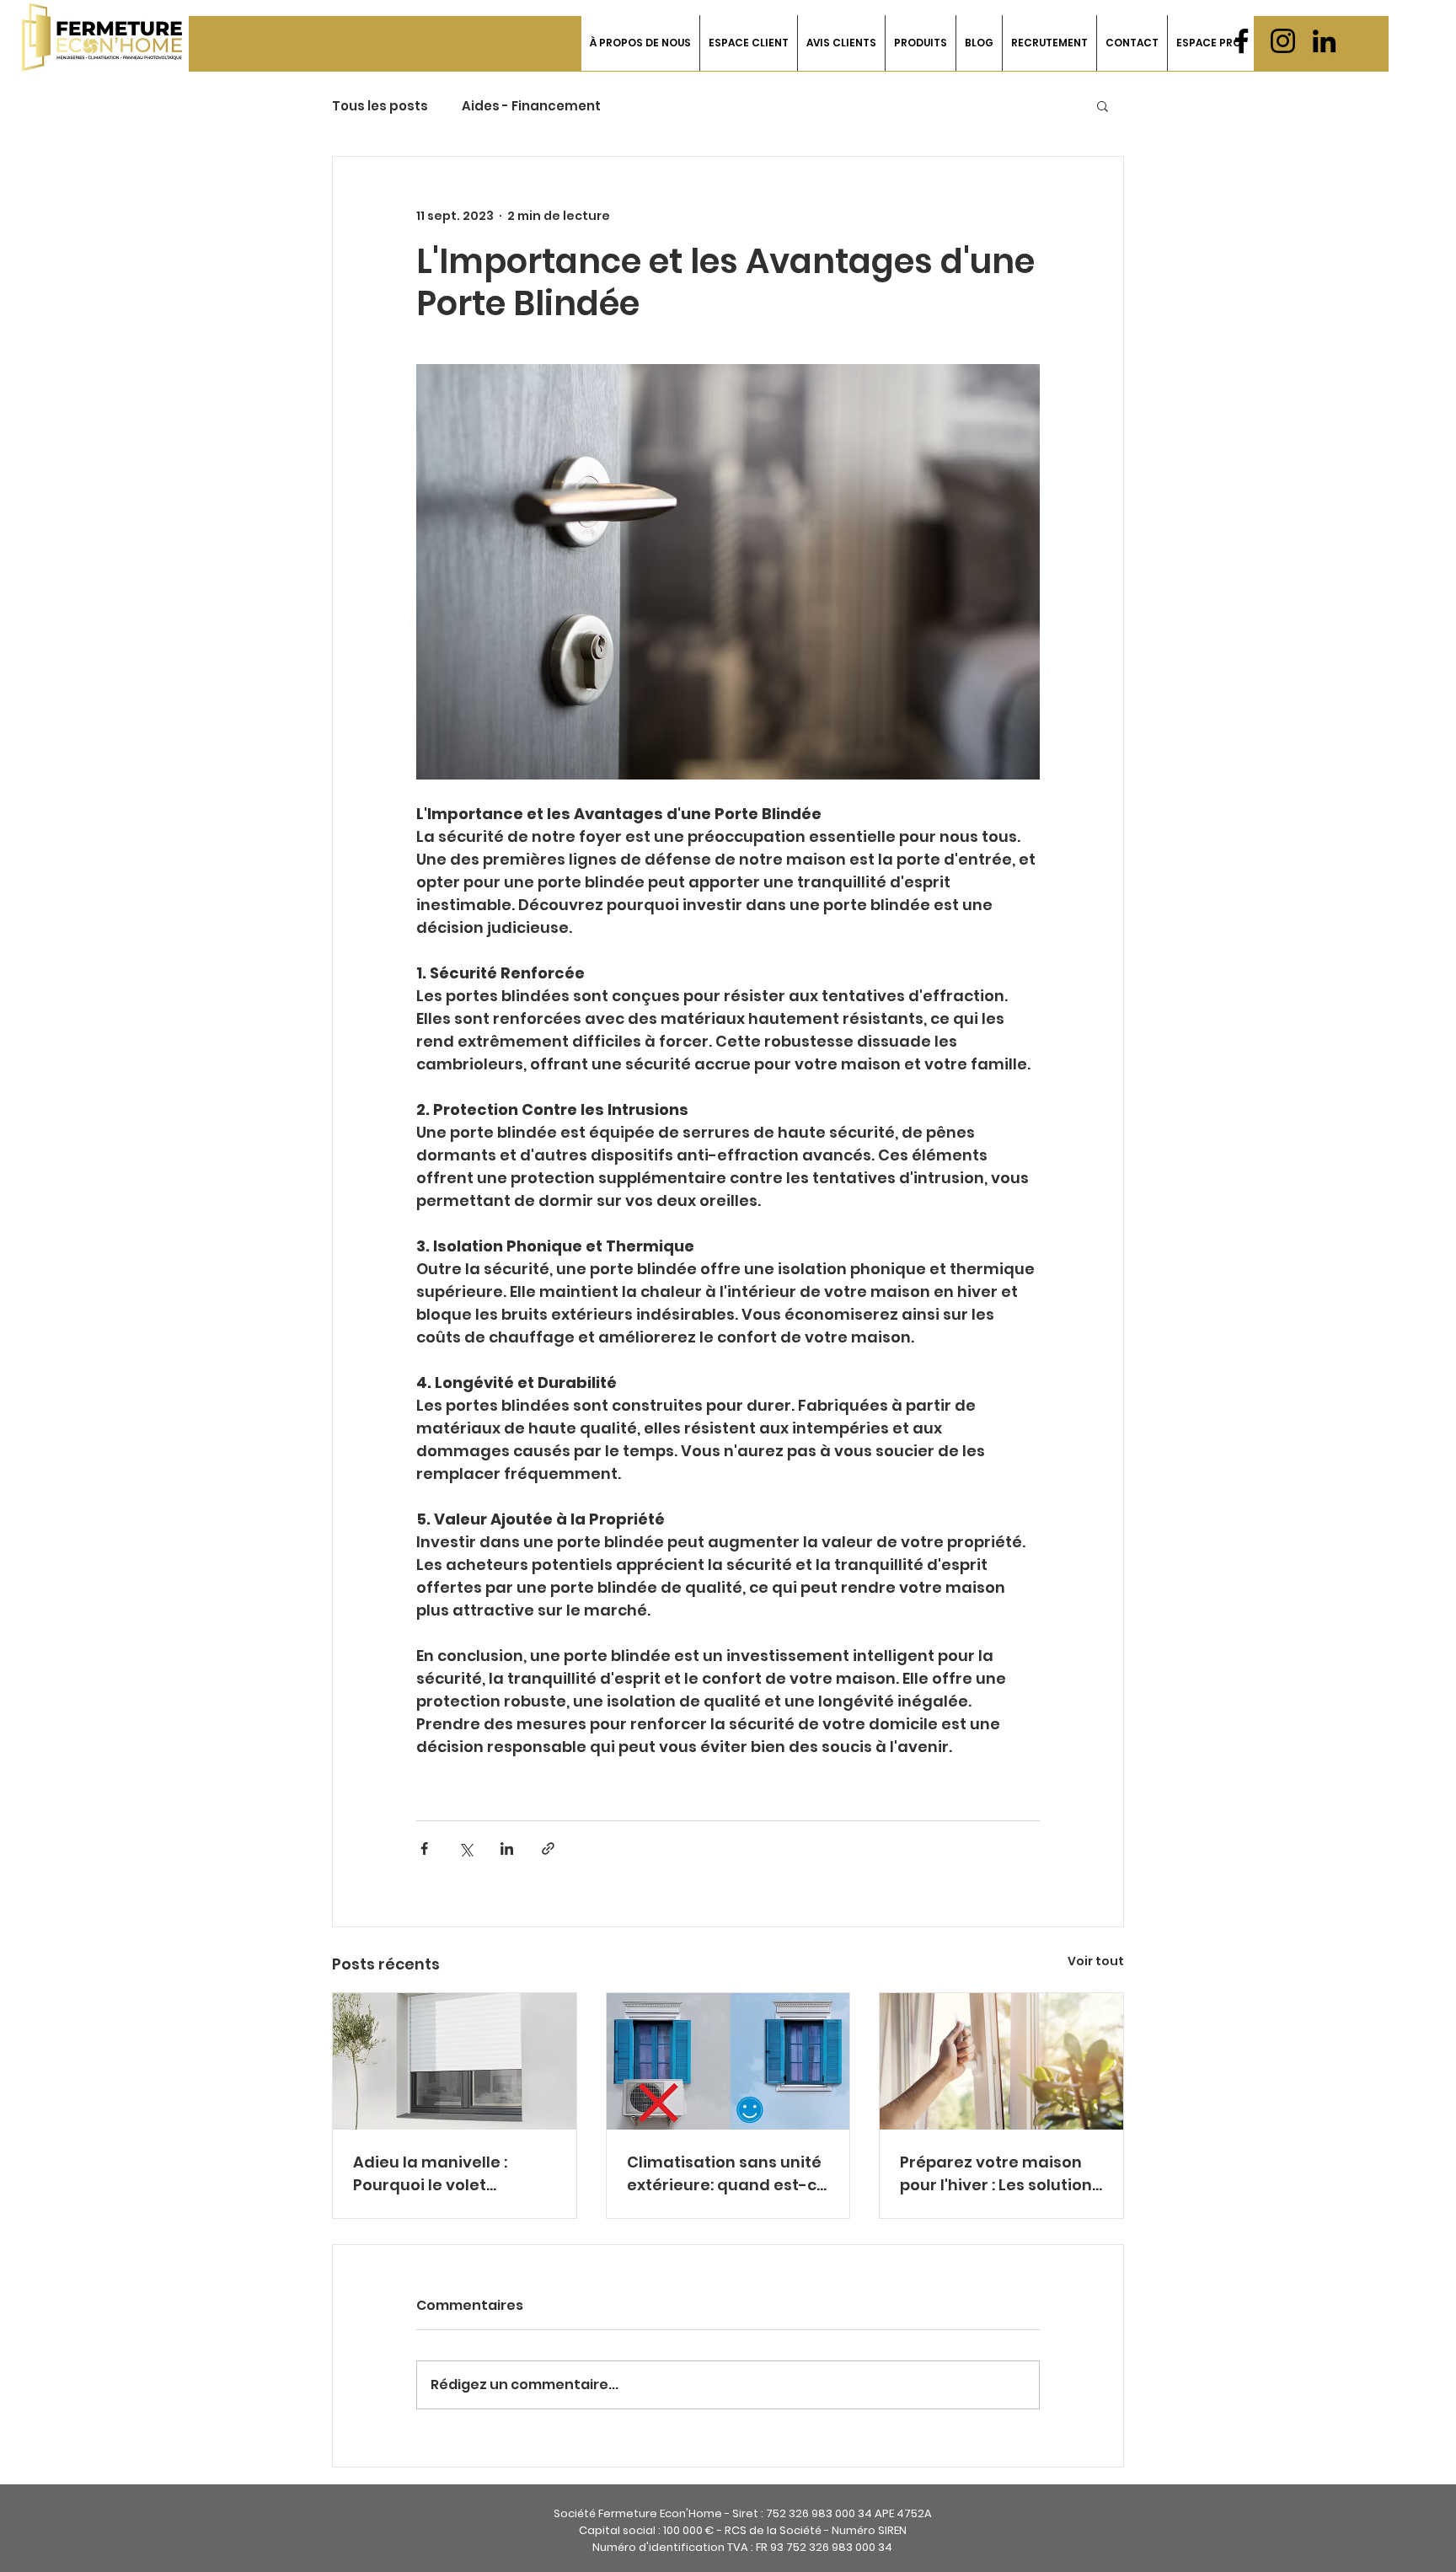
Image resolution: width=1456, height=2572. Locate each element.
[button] (748, 43)
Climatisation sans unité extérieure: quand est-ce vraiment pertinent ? (727, 2174)
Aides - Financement (531, 106)
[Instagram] (1283, 41)
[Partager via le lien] (548, 1849)
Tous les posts (380, 106)
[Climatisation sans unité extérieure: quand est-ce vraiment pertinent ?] (728, 2061)
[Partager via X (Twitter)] (466, 1849)
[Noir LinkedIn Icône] (1324, 41)
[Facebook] (1242, 41)
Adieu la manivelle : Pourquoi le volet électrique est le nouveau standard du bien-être (440, 2174)
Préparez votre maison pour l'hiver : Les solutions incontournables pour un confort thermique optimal (1000, 2174)
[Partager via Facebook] (424, 1849)
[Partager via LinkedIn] (507, 1849)
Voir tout (1096, 1961)
